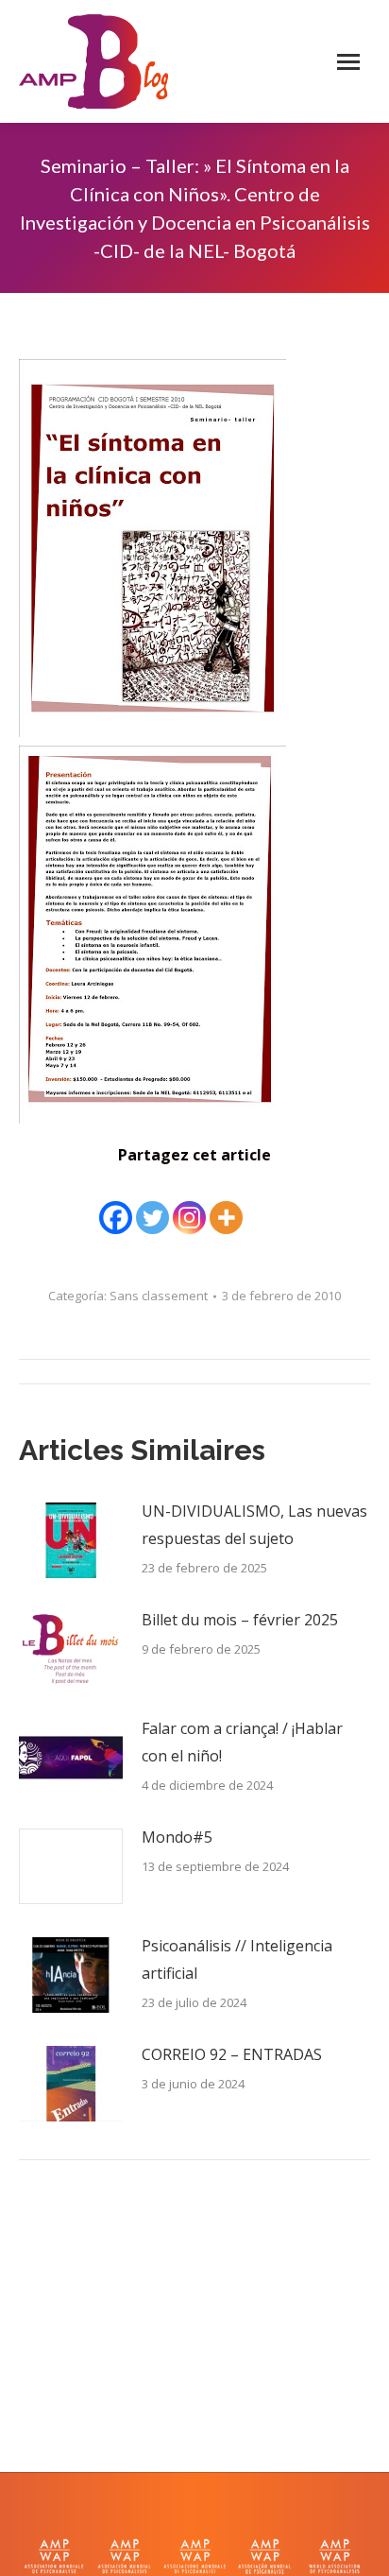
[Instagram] (189, 1204)
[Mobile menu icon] (348, 62)
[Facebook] (116, 1204)
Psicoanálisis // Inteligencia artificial (237, 1959)
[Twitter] (152, 1204)
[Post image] (71, 1540)
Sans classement (159, 1296)
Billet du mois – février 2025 (240, 1620)
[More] (226, 1204)
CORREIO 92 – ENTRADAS (232, 2054)
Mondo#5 (177, 1837)
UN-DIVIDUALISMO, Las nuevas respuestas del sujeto (254, 1525)
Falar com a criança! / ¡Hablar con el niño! (242, 1742)
